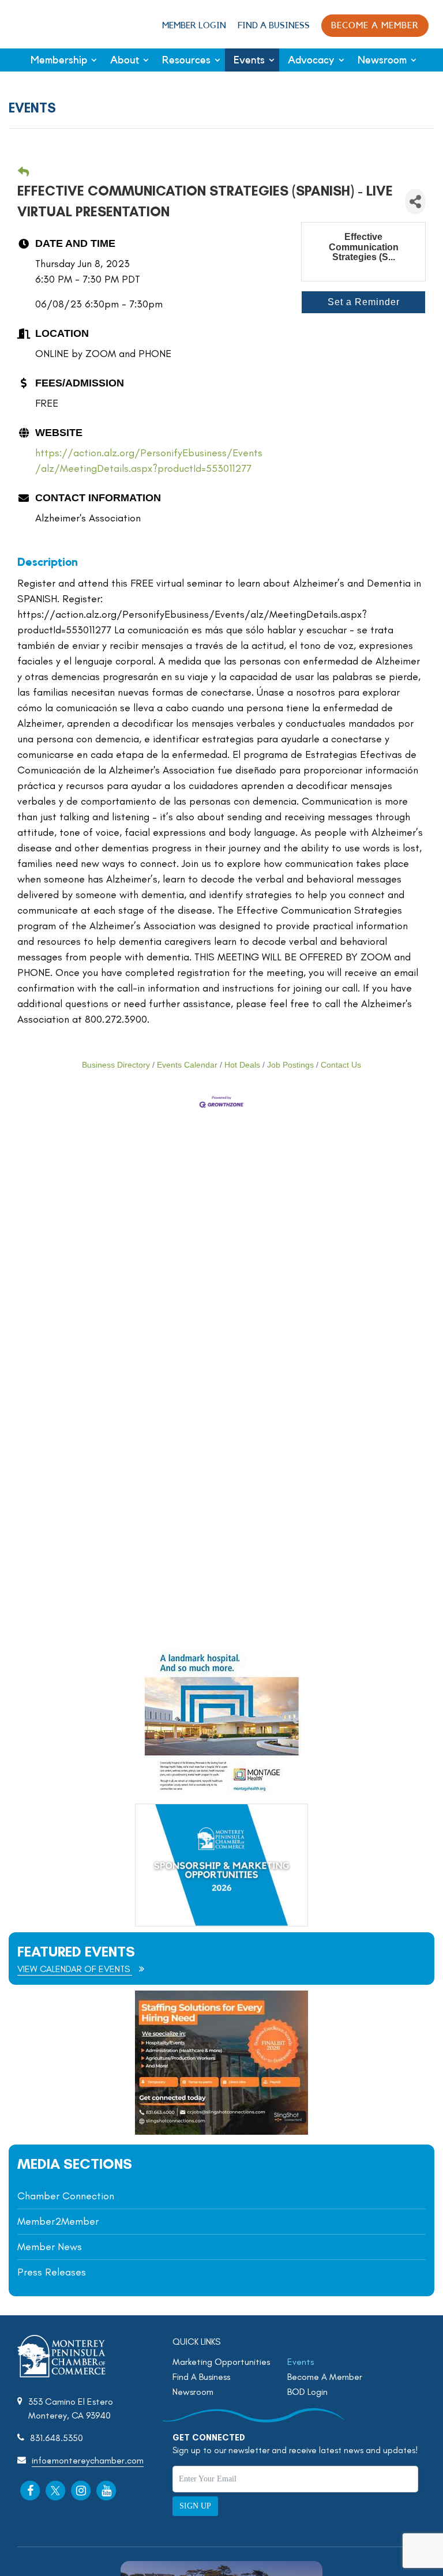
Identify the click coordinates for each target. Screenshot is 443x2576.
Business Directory (116, 1065)
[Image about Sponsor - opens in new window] (221, 1791)
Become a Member (375, 26)
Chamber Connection (66, 2196)
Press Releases (52, 2272)
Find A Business (274, 26)
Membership (59, 60)
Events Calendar (187, 1065)
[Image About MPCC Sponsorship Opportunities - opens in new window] (221, 1865)
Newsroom (382, 60)
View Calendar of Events (75, 1969)
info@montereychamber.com (88, 2460)
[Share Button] (415, 202)
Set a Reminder (364, 302)
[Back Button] (23, 173)
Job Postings (290, 1065)
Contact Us (341, 1065)
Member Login (194, 26)
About (125, 60)
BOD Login (307, 2392)
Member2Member (58, 2221)
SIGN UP (195, 2506)
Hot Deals (242, 1065)
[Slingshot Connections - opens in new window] (221, 2132)
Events (249, 60)
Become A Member (325, 2377)
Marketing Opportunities (221, 2362)
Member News (50, 2247)
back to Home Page (48, 24)
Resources (186, 60)
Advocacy (311, 60)
